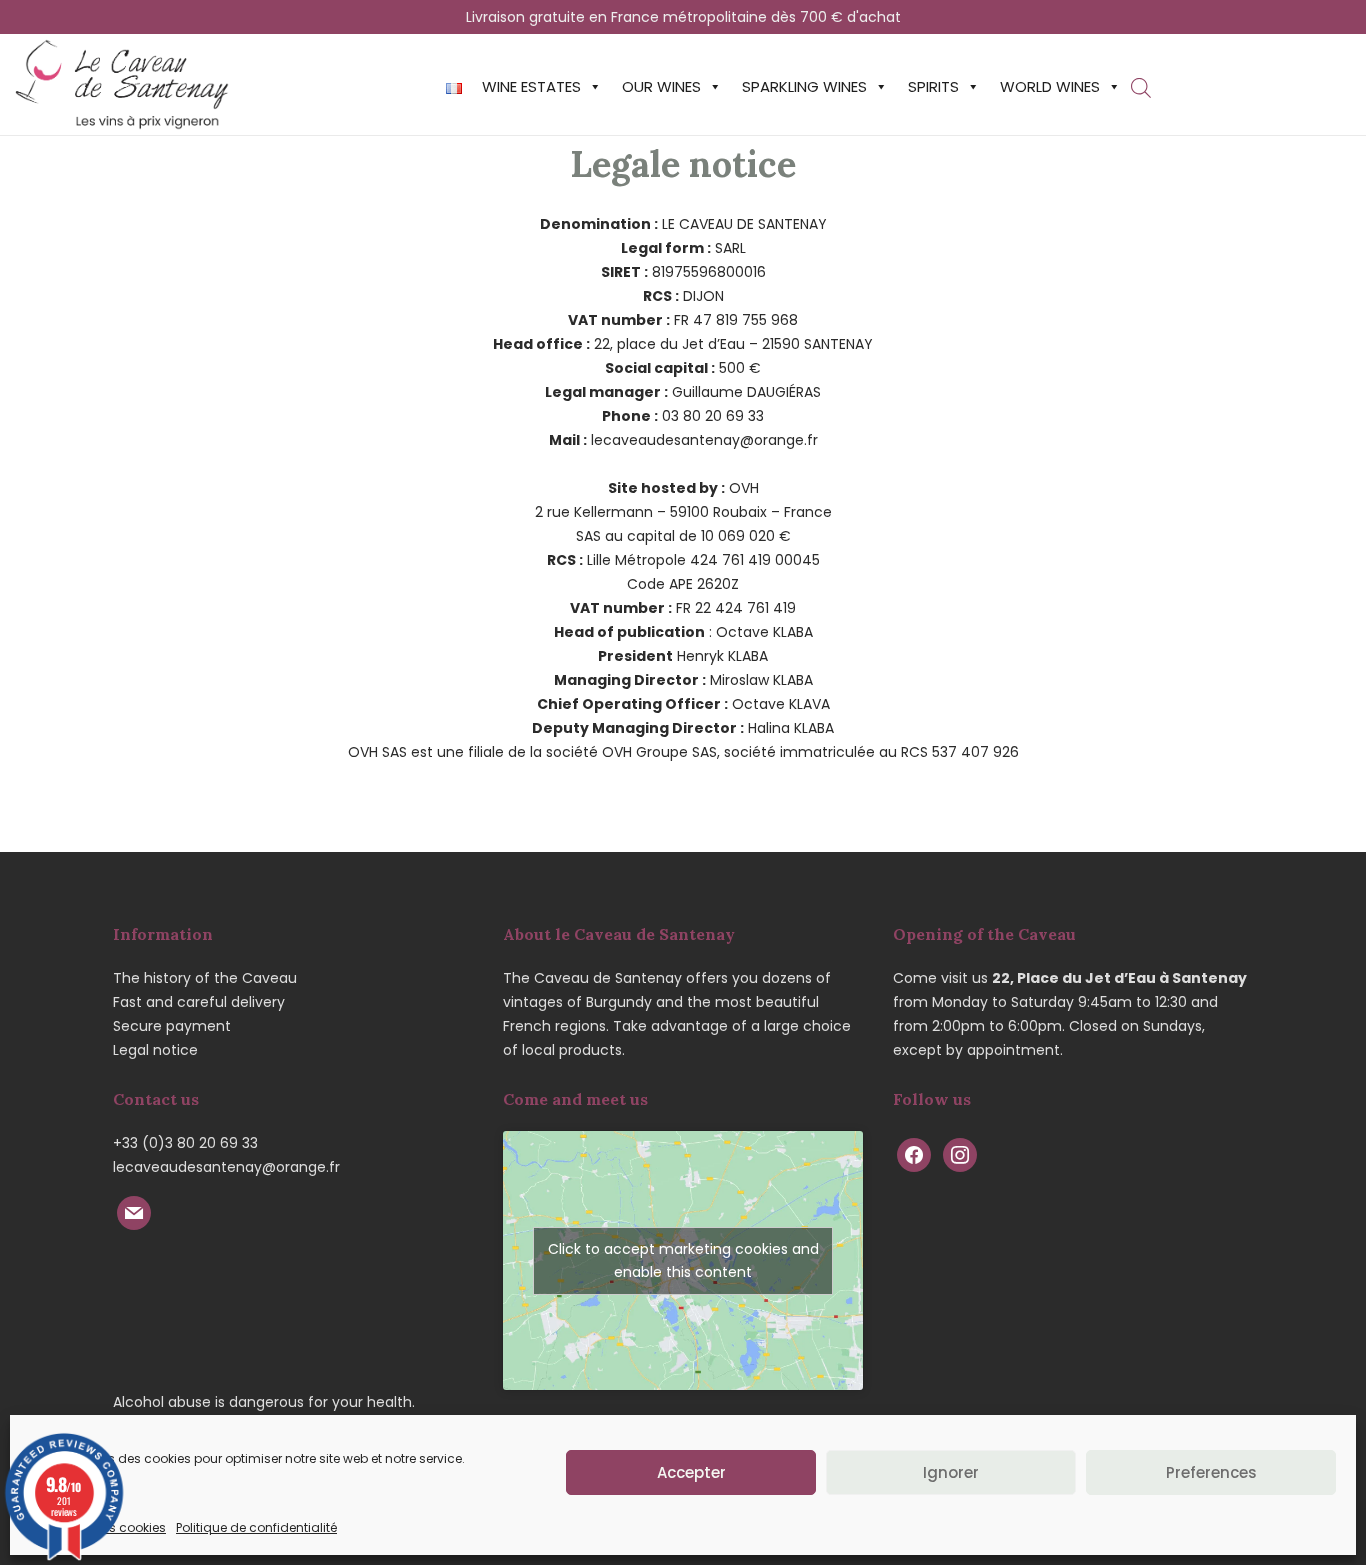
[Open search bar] (1141, 87)
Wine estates (531, 86)
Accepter (691, 1472)
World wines (1050, 86)
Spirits (933, 86)
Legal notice (155, 1050)
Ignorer (951, 1472)
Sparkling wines (804, 86)
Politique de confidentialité (256, 1527)
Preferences (1211, 1472)
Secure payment (172, 1026)
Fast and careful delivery (199, 1002)
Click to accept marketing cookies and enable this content (683, 1260)
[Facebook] (914, 1153)
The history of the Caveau (205, 978)
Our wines (661, 86)
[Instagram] (960, 1153)
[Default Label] (134, 1211)
